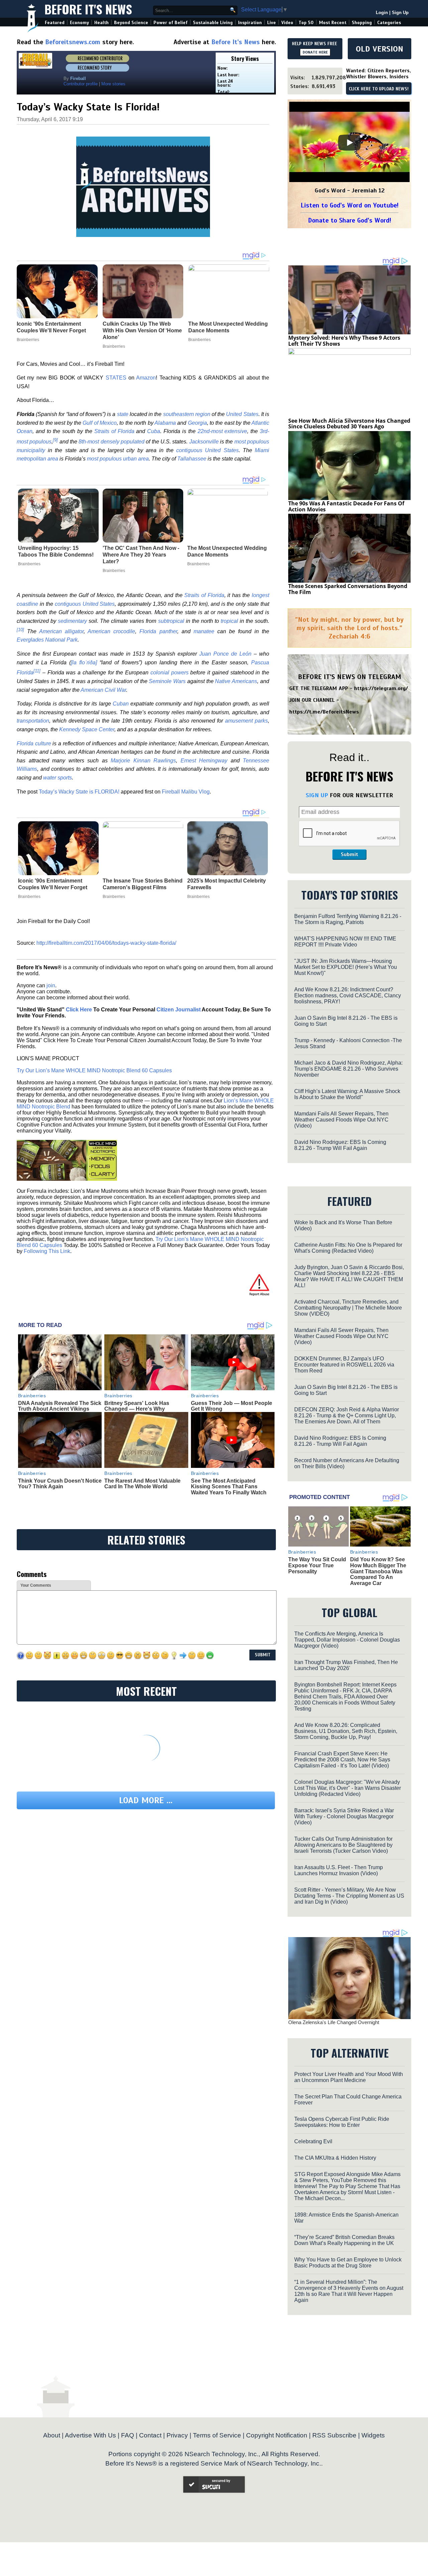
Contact (150, 2435)
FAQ (128, 2435)
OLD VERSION (380, 49)
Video (287, 23)
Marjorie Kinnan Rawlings (143, 761)
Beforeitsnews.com (73, 42)
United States (242, 414)
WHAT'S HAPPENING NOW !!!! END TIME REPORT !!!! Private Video (345, 942)
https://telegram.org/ (381, 688)
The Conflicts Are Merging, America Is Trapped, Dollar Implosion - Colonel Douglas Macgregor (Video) (347, 1640)
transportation (33, 721)
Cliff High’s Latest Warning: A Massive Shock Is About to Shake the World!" (347, 1094)
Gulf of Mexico (100, 423)
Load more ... (146, 1800)
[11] (37, 671)
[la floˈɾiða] (84, 662)
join (51, 985)
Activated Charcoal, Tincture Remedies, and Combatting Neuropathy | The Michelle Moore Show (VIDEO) (348, 1308)
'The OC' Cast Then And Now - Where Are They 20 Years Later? (141, 555)
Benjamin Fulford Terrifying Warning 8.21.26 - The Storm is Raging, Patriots (348, 919)
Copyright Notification (277, 2435)
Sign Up (400, 13)
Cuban (121, 704)
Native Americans (236, 681)
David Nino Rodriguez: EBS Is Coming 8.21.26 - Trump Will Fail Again (340, 1145)
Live (272, 23)
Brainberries (29, 564)
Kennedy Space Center (87, 729)
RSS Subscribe (334, 2435)
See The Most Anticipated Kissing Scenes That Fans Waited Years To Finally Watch (229, 1487)
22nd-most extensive (223, 431)
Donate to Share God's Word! (350, 220)
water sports (58, 778)
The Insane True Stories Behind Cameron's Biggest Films (143, 884)
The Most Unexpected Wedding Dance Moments (227, 551)
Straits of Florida (114, 431)
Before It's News (88, 9)
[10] (20, 629)
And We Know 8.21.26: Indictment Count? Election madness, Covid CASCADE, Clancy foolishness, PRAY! (348, 995)
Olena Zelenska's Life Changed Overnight (334, 2022)
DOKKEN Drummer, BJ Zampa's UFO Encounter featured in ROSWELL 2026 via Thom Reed (344, 1365)
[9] (55, 440)
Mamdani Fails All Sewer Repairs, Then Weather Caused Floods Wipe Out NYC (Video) (341, 1120)
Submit (349, 854)
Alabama (165, 423)
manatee (204, 631)
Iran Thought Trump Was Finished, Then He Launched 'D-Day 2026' (346, 1665)
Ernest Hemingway (204, 761)
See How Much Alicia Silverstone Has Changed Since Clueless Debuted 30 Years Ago (349, 424)
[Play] (349, 143)
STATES (116, 378)
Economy (79, 23)
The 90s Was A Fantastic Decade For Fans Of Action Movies (346, 506)
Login (382, 13)
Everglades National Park (47, 640)
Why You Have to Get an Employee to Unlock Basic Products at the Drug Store (348, 2263)
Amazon (146, 378)
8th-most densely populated (112, 442)
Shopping (362, 23)
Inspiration (250, 23)
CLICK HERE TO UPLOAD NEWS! (379, 89)
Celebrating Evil (313, 2141)
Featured (55, 23)
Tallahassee (192, 459)
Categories (389, 23)
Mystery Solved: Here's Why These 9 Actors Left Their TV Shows (344, 341)
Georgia (197, 423)
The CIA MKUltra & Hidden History (335, 2158)
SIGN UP (317, 795)
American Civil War (103, 690)
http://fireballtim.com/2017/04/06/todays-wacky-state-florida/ (106, 943)
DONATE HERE (315, 52)
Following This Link (47, 1251)
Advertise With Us (90, 2435)
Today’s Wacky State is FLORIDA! (79, 792)
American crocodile (111, 631)
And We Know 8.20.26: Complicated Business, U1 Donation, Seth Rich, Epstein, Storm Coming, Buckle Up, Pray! (346, 1731)
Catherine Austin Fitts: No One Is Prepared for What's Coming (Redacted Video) (348, 1248)
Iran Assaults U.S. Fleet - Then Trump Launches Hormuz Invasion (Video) (339, 1870)
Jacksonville (204, 442)
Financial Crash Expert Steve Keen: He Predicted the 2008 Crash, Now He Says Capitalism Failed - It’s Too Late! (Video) (342, 1760)
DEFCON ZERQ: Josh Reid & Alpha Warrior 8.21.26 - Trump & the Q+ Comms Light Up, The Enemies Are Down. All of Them (347, 1416)
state (123, 414)
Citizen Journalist (179, 1010)
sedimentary (72, 621)
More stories (113, 84)
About (52, 2435)
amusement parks (246, 721)
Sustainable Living (213, 23)
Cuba (154, 431)
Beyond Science (131, 23)
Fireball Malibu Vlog (186, 792)
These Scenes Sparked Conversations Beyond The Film (348, 589)
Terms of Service (217, 2435)
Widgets (373, 2435)
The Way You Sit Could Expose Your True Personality (317, 1565)
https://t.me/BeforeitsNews (324, 712)
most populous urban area (118, 459)
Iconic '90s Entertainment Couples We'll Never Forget (53, 884)
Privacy (177, 2435)
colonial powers (170, 673)
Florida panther (158, 631)
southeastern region (187, 414)
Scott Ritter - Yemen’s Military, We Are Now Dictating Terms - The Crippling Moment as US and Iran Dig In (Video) (349, 1896)
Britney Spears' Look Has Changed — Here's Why (137, 1406)
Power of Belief (171, 23)
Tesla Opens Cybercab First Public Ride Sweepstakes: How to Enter (342, 2122)
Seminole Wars (167, 681)
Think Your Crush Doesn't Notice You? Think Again (60, 1484)
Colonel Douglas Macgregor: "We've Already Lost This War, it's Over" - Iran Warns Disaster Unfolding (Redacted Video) (348, 1788)
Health (101, 23)
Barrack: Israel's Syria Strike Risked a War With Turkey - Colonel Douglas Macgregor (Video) (344, 1816)
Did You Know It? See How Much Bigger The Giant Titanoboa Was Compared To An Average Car (378, 1571)
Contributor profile (81, 84)
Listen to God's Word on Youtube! (350, 205)
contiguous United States (207, 450)
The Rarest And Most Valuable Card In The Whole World (142, 1484)
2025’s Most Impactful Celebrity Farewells (227, 884)
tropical (229, 621)
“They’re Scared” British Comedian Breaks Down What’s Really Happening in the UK (344, 2240)
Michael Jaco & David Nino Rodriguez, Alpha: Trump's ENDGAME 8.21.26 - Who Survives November (348, 1069)
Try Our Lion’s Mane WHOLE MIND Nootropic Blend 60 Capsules (94, 1070)
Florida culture (34, 743)
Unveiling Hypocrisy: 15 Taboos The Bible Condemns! (56, 551)
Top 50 (306, 23)
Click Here (79, 1010)
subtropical (171, 621)
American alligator (61, 631)
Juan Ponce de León (225, 654)
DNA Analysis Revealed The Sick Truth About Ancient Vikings (60, 1406)
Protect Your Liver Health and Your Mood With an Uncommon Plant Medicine (349, 2077)
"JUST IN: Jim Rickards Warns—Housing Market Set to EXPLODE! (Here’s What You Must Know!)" (346, 967)
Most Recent (333, 23)
